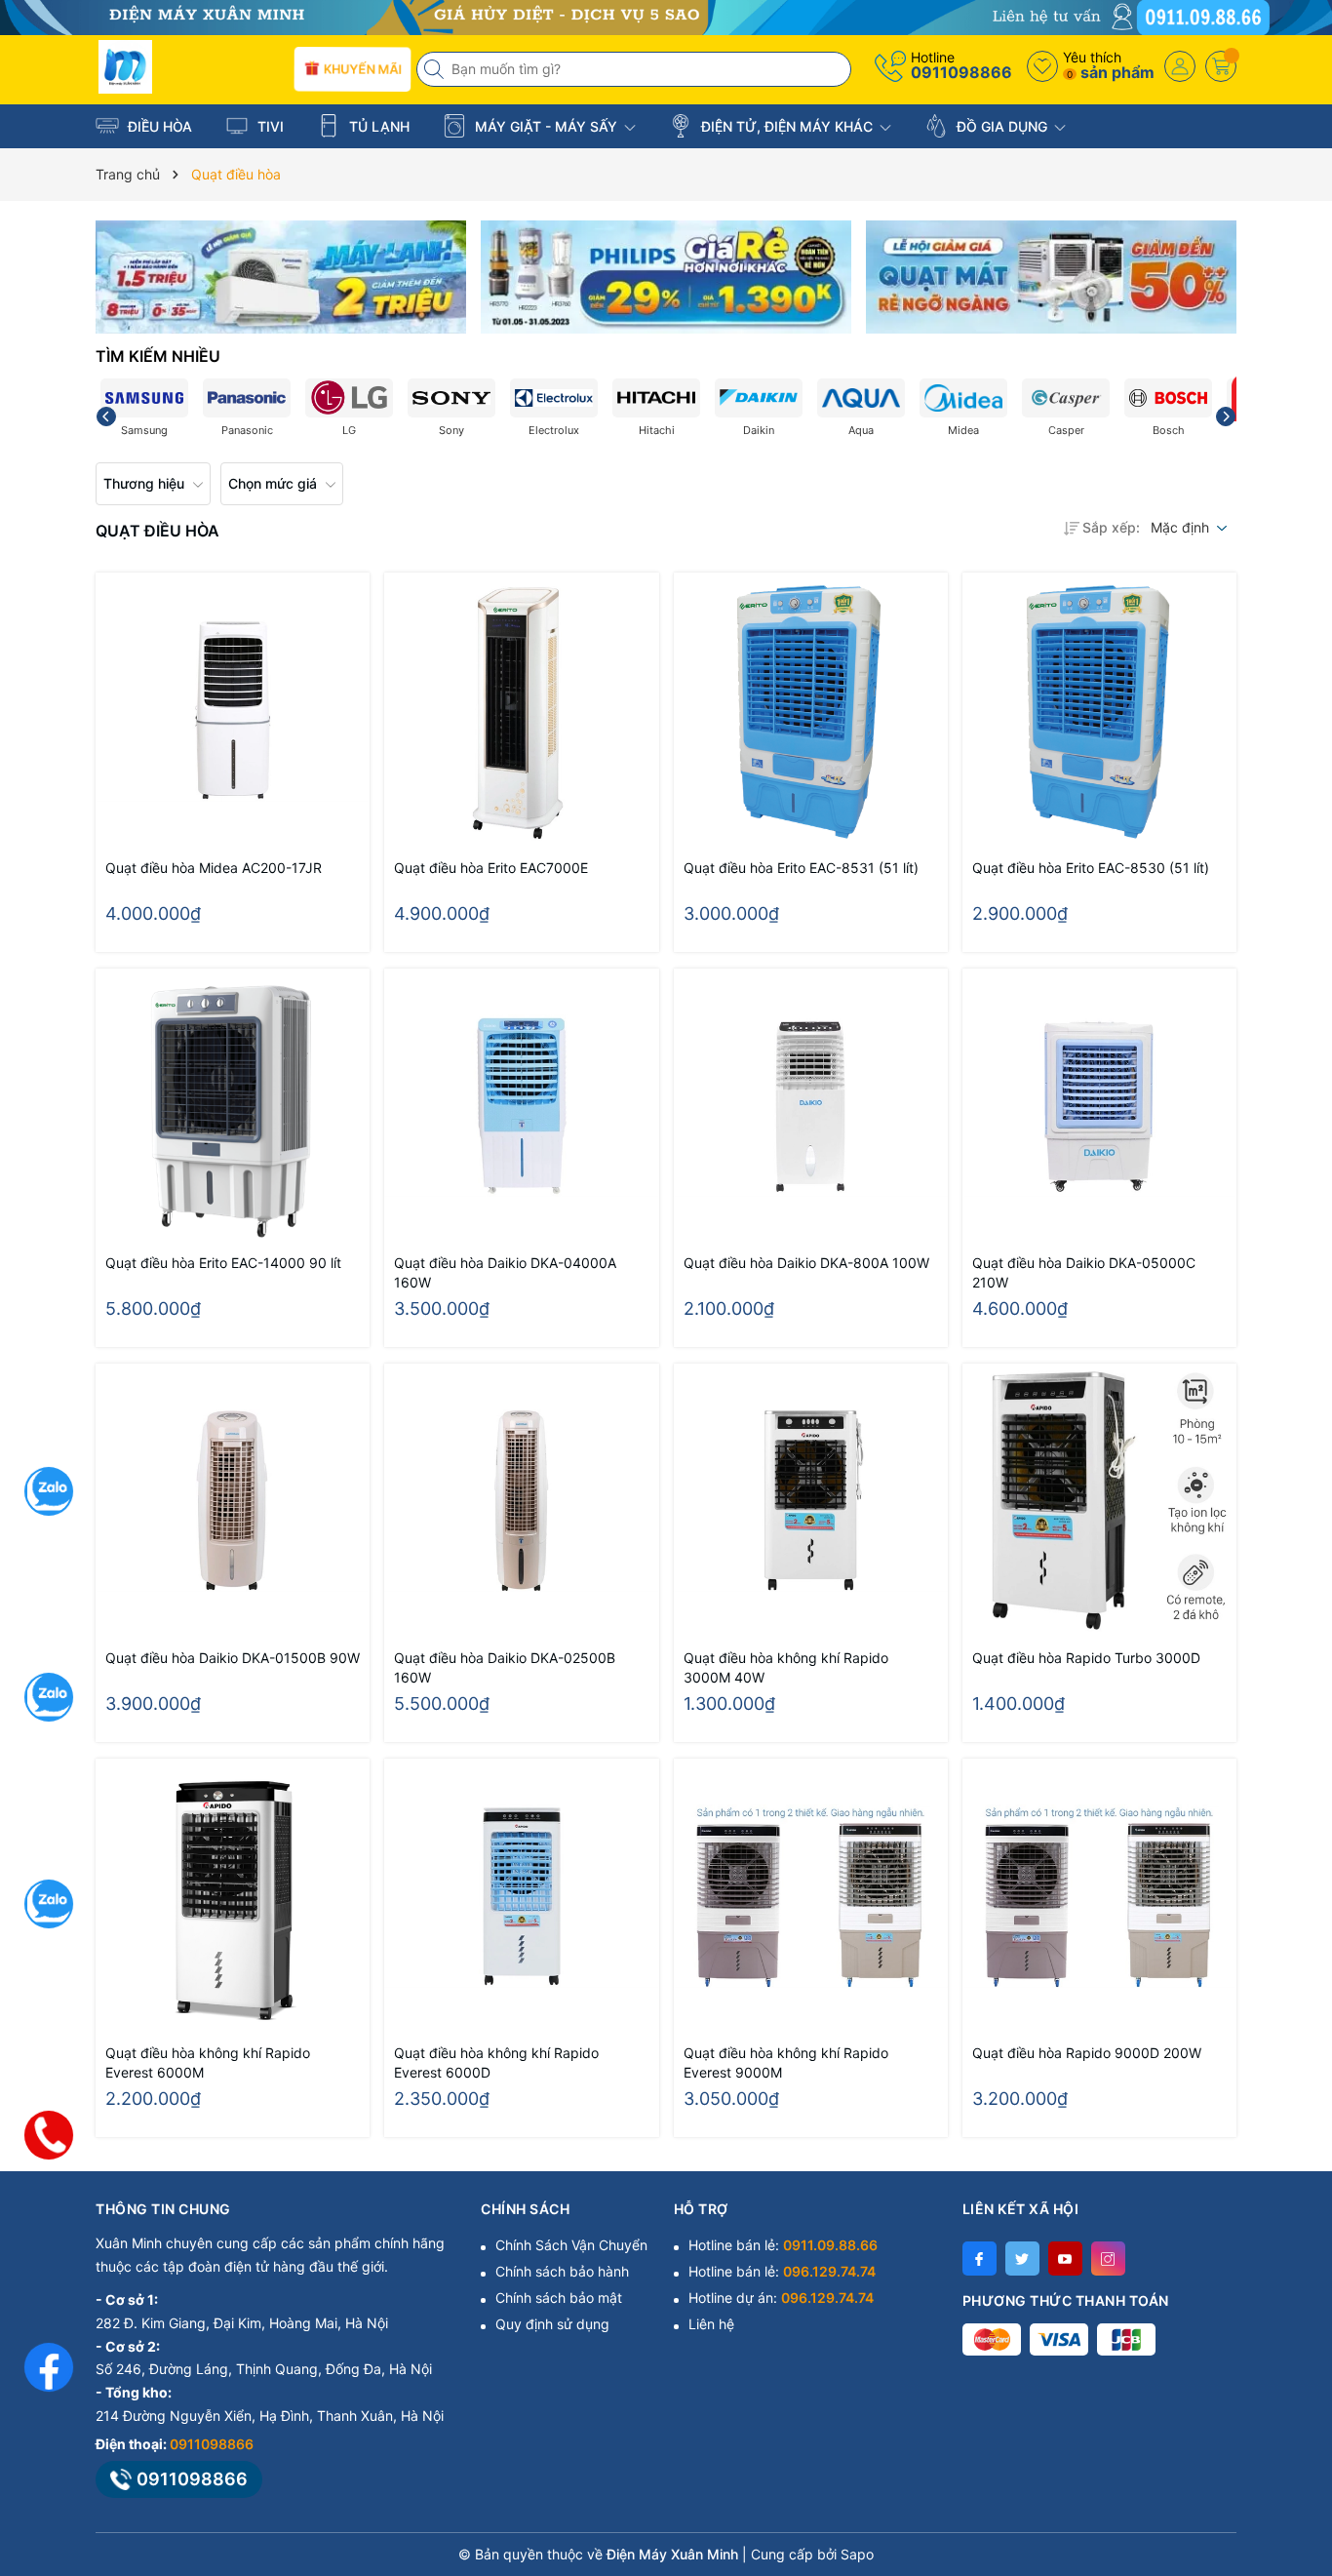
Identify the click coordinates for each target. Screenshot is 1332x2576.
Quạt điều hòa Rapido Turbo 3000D (1086, 1658)
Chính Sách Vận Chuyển (571, 2245)
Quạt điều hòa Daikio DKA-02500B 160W (505, 1667)
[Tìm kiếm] (436, 69)
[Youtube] (1065, 2259)
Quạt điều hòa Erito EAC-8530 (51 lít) (1091, 868)
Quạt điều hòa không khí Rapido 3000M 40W (786, 1667)
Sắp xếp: (1111, 527)
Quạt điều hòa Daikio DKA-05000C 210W (1084, 1272)
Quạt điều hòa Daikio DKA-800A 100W (806, 1263)
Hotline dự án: (781, 2298)
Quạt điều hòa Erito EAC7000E (491, 868)
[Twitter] (1022, 2259)
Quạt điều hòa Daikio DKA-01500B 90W (233, 1658)
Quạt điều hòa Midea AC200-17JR (214, 868)
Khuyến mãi (361, 68)
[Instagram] (1108, 2259)
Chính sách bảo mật (559, 2298)
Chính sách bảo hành (562, 2271)
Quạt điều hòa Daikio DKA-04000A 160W (505, 1272)
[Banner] (281, 277)
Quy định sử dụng (552, 2324)
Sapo (857, 2554)
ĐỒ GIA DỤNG (1002, 126)
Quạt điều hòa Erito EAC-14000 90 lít (223, 1263)
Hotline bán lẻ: (783, 2245)
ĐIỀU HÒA (158, 126)
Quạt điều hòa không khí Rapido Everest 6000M (208, 2062)
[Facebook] (979, 2259)
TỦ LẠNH (377, 126)
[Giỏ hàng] (1221, 66)
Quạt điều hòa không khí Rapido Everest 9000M (786, 2062)
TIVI (269, 126)
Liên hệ (711, 2324)
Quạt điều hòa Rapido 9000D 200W (1087, 2053)
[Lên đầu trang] (1293, 2403)
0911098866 (961, 72)
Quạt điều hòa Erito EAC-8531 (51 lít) (801, 868)
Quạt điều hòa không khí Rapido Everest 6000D (496, 2062)
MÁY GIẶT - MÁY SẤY (546, 126)
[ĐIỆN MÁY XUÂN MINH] (666, 16)
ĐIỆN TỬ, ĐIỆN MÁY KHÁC (787, 126)
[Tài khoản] (1180, 66)
